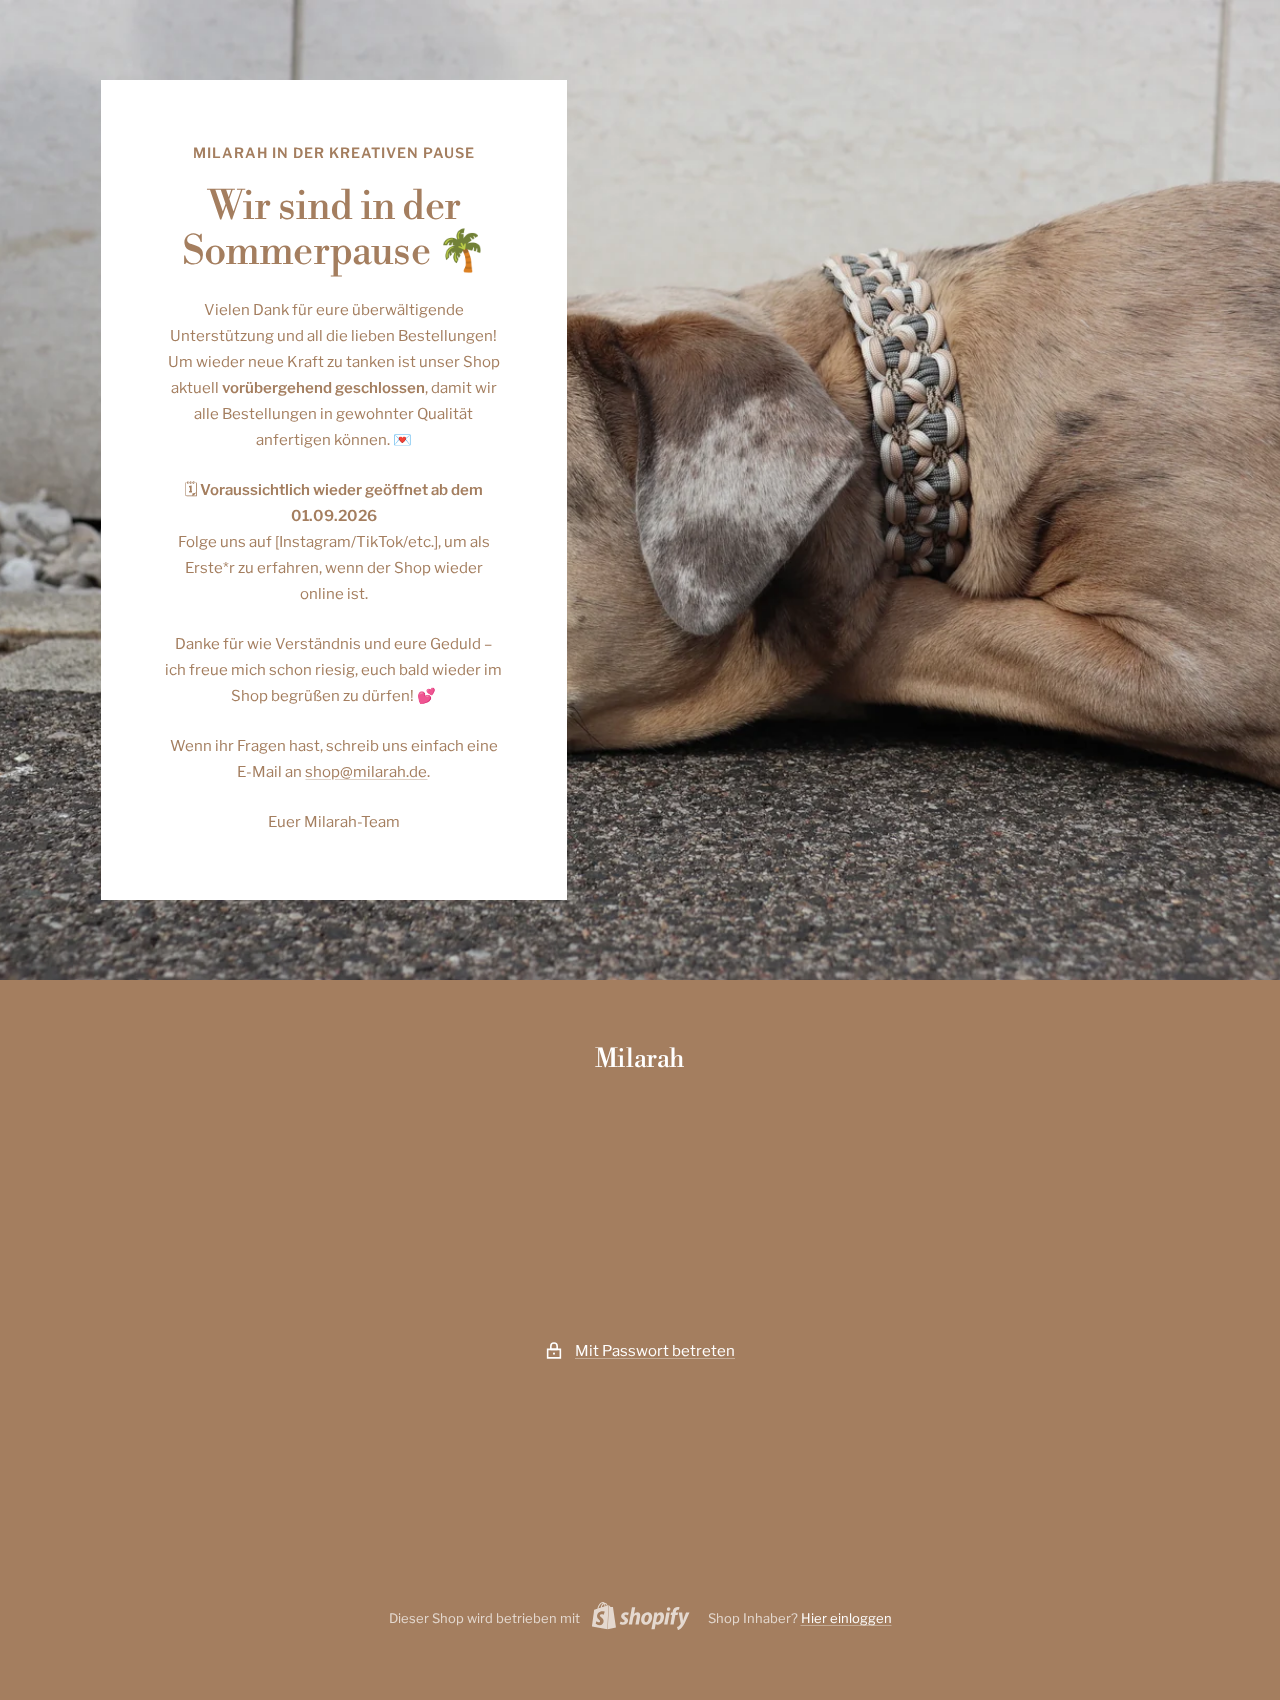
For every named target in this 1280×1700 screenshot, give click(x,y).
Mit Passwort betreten (655, 1351)
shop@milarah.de (366, 772)
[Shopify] (635, 1619)
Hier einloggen (846, 1618)
